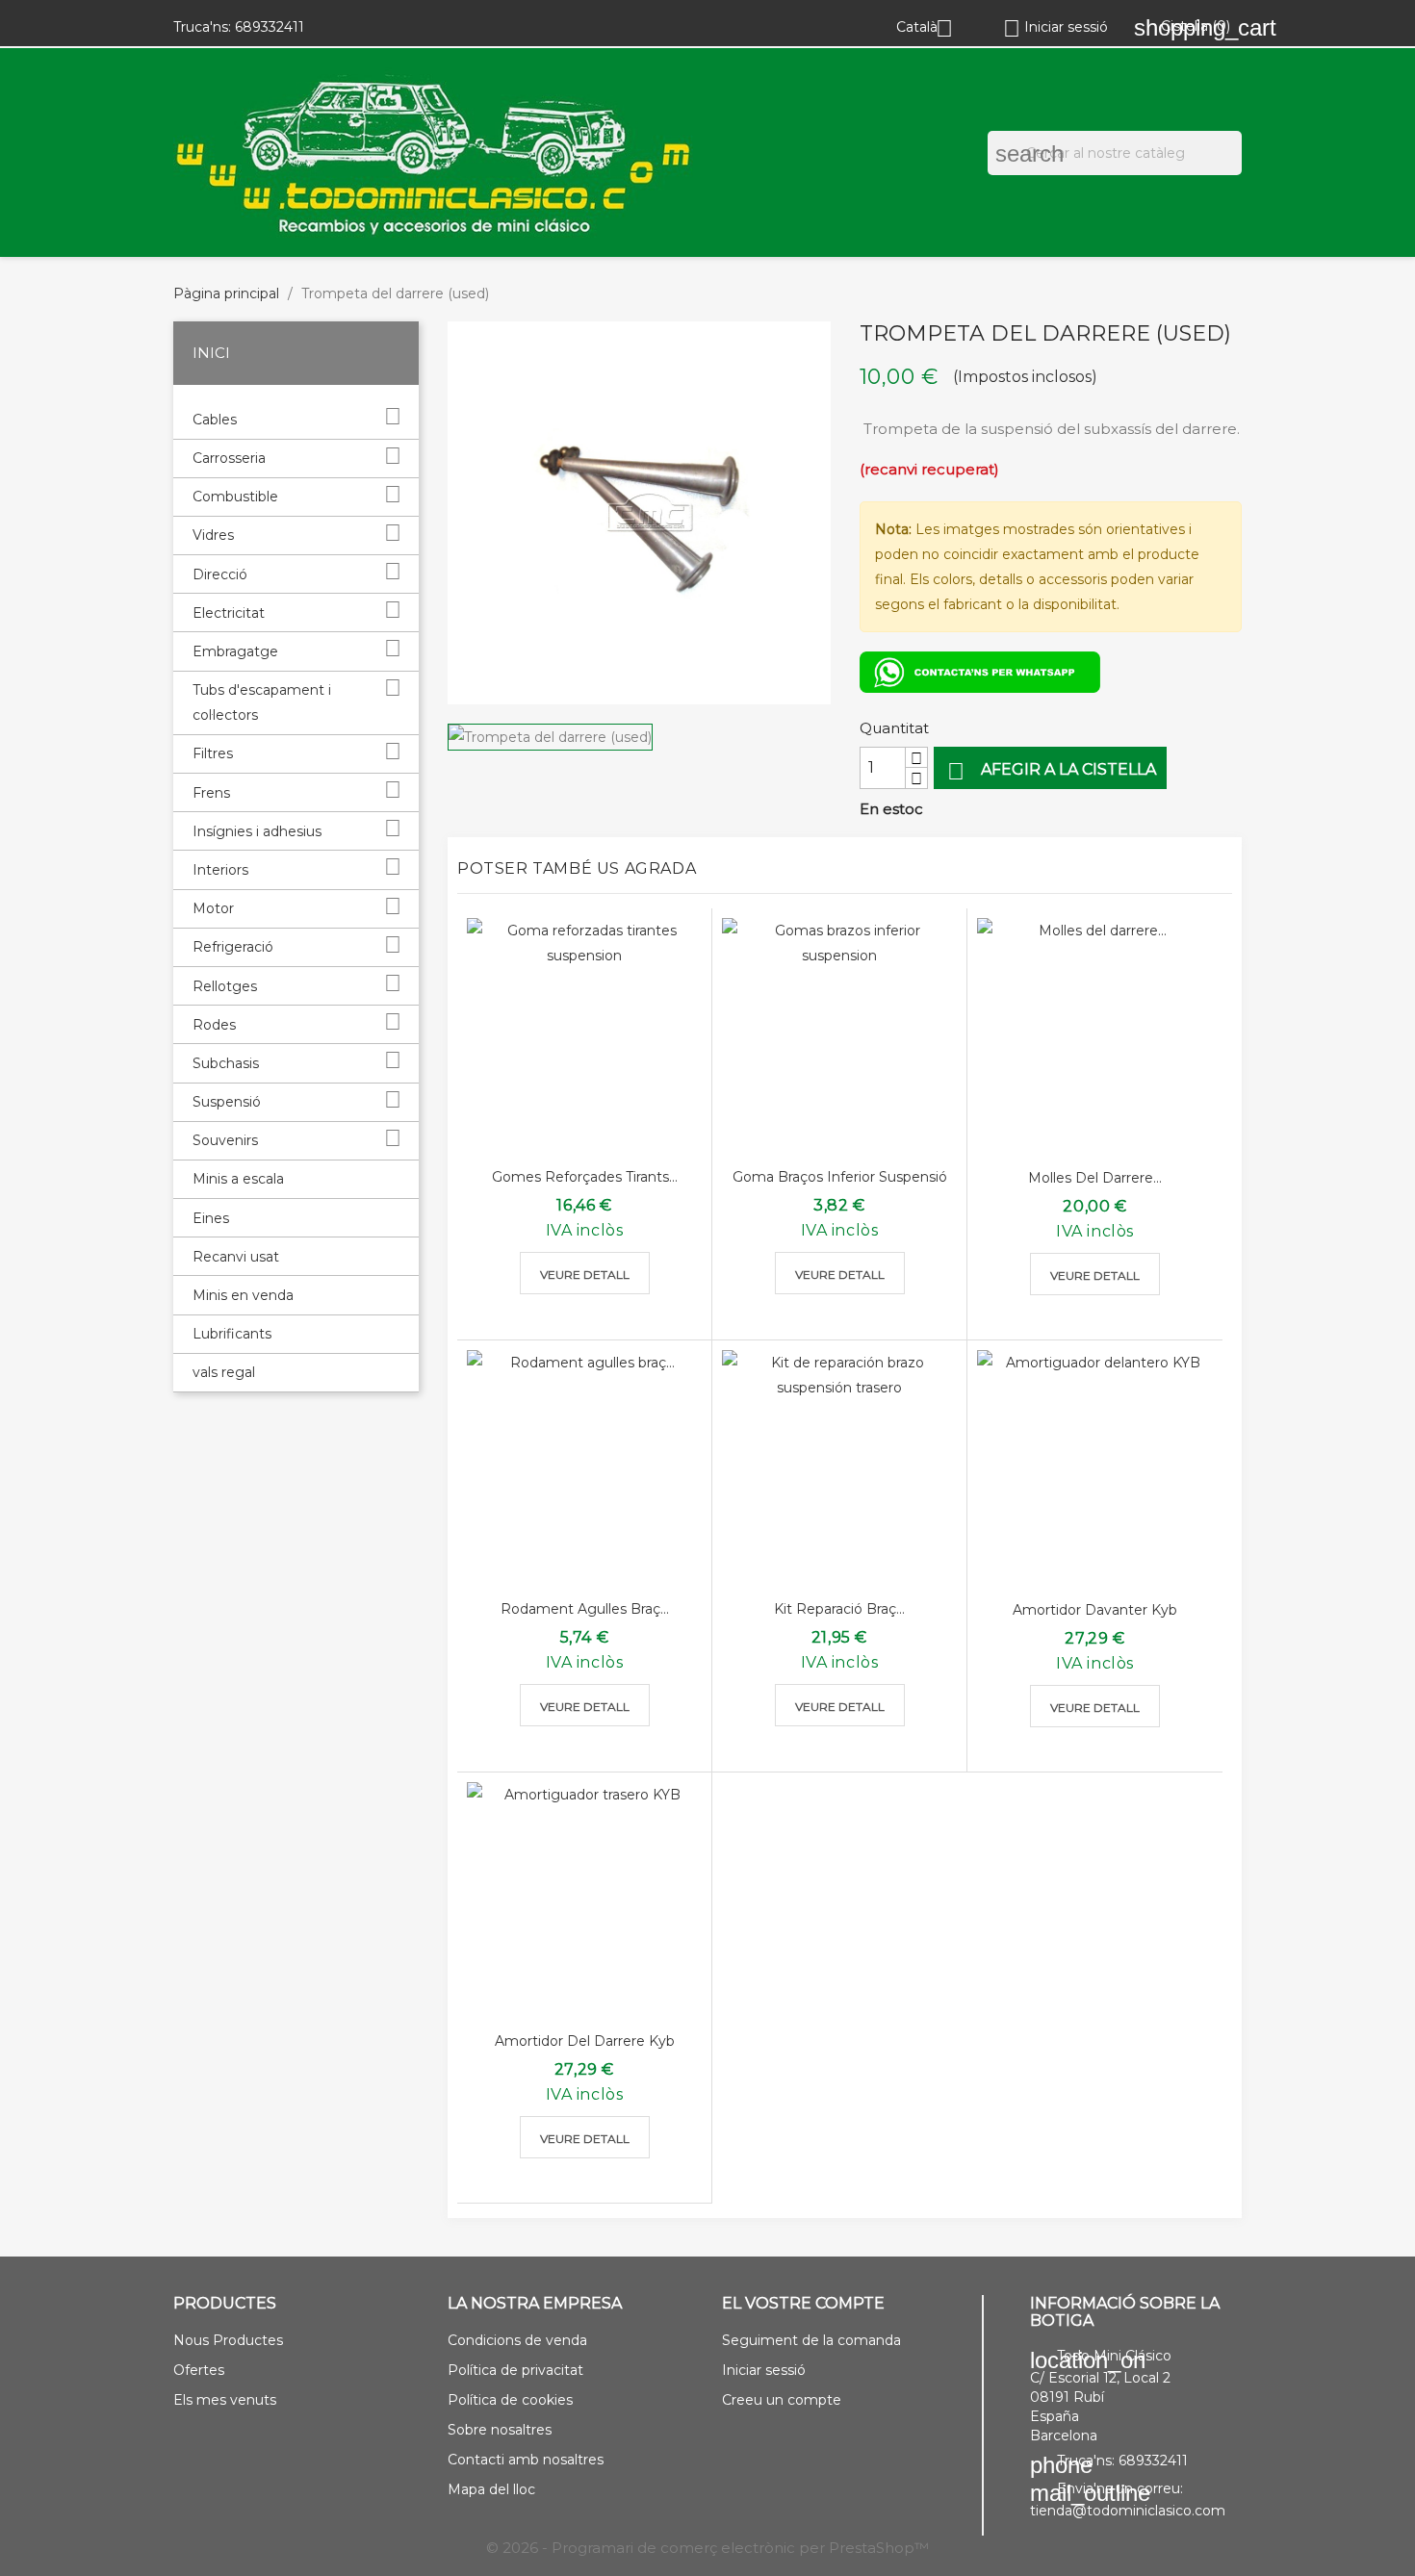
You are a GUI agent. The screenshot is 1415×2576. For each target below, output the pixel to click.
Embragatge (235, 651)
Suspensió (227, 1102)
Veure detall (585, 1275)
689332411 (270, 27)
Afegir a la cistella (1052, 771)
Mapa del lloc (491, 2489)
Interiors (220, 870)
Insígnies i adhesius (257, 831)
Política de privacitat (515, 2370)
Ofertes (199, 2370)
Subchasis (226, 1063)
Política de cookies (510, 2400)
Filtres (213, 753)
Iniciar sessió (764, 2370)
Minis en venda (243, 1295)
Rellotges (225, 986)
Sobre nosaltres (500, 2430)
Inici (211, 353)
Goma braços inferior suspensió (840, 1177)
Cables (215, 420)
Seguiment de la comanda (811, 2340)
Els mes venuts (225, 2400)
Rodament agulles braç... (585, 1609)
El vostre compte (803, 2303)
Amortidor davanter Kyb (1095, 1610)
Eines (211, 1218)
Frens (211, 793)
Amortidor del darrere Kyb (585, 2041)
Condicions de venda (517, 2340)
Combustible (235, 497)
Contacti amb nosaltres (526, 2460)
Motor (213, 908)
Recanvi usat (236, 1257)
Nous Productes (228, 2340)
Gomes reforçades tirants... (585, 1177)
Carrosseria (229, 458)
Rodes (214, 1025)
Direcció (220, 574)
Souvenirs (225, 1140)
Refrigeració (233, 947)
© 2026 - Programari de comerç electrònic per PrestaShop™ (707, 2548)
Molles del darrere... (1095, 1178)
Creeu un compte (782, 2400)
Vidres (213, 535)
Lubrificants (232, 1334)
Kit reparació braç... (839, 1609)
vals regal (224, 1372)
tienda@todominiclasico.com (1128, 2511)
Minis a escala (238, 1179)
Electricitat (229, 613)
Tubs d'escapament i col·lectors (262, 702)
